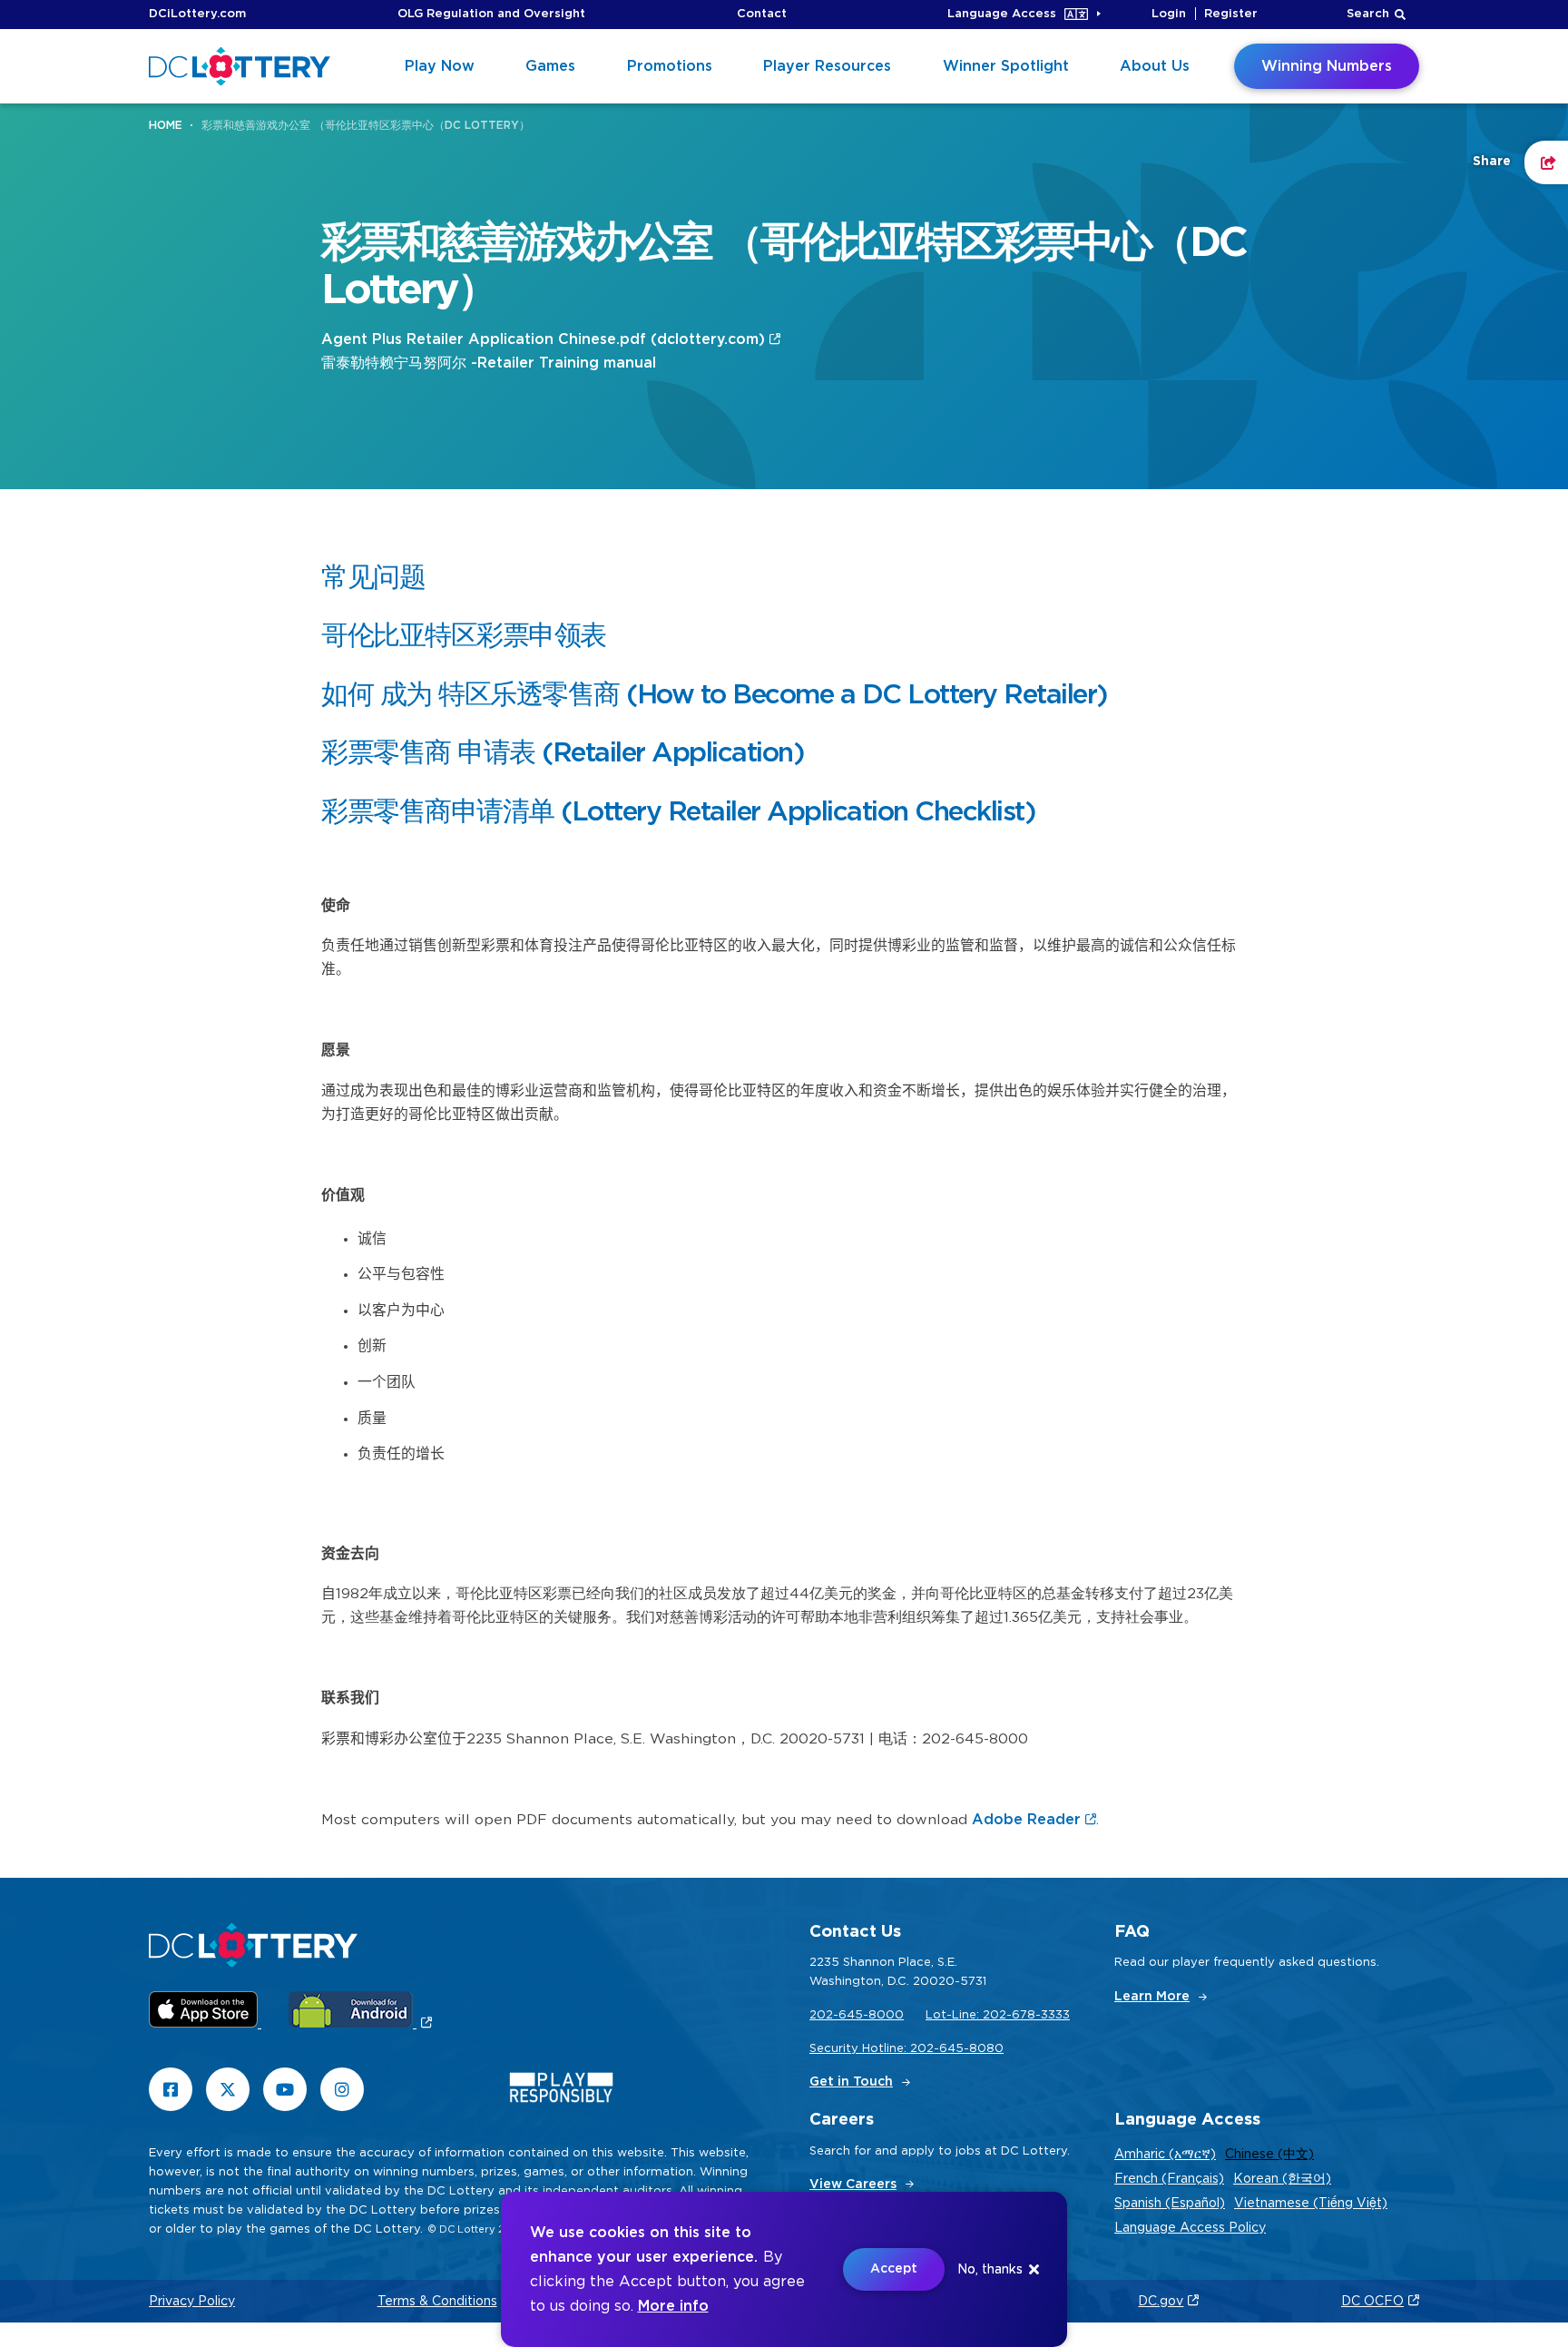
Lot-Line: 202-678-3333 (998, 2015)
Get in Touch (851, 2082)
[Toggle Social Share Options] (1546, 162)
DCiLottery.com (197, 14)
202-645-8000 (857, 2015)
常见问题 (373, 578)
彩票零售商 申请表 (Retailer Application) (563, 753)
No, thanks (990, 2270)
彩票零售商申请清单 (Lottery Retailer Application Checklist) (678, 812)
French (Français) (1169, 2179)
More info (673, 2306)
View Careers (853, 2185)
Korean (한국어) (1282, 2179)
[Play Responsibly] (561, 2092)
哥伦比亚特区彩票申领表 (464, 636)
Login (1169, 14)
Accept (894, 2269)
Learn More (1152, 1997)
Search (1368, 14)
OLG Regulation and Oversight (491, 14)
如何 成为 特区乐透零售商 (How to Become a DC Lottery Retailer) (715, 695)
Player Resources (827, 66)
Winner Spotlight (1006, 66)
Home (166, 125)
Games (550, 66)
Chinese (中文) (1269, 2155)
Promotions (670, 66)
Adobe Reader (1026, 1820)
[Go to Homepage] (240, 66)
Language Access (1002, 14)
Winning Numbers (1327, 66)
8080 (986, 2049)
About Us (1155, 66)
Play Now (440, 66)
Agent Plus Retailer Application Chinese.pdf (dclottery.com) (543, 339)
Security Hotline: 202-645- (889, 2049)
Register (1231, 14)
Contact (762, 14)
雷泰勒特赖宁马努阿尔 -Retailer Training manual (491, 363)
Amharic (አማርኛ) (1165, 2155)
